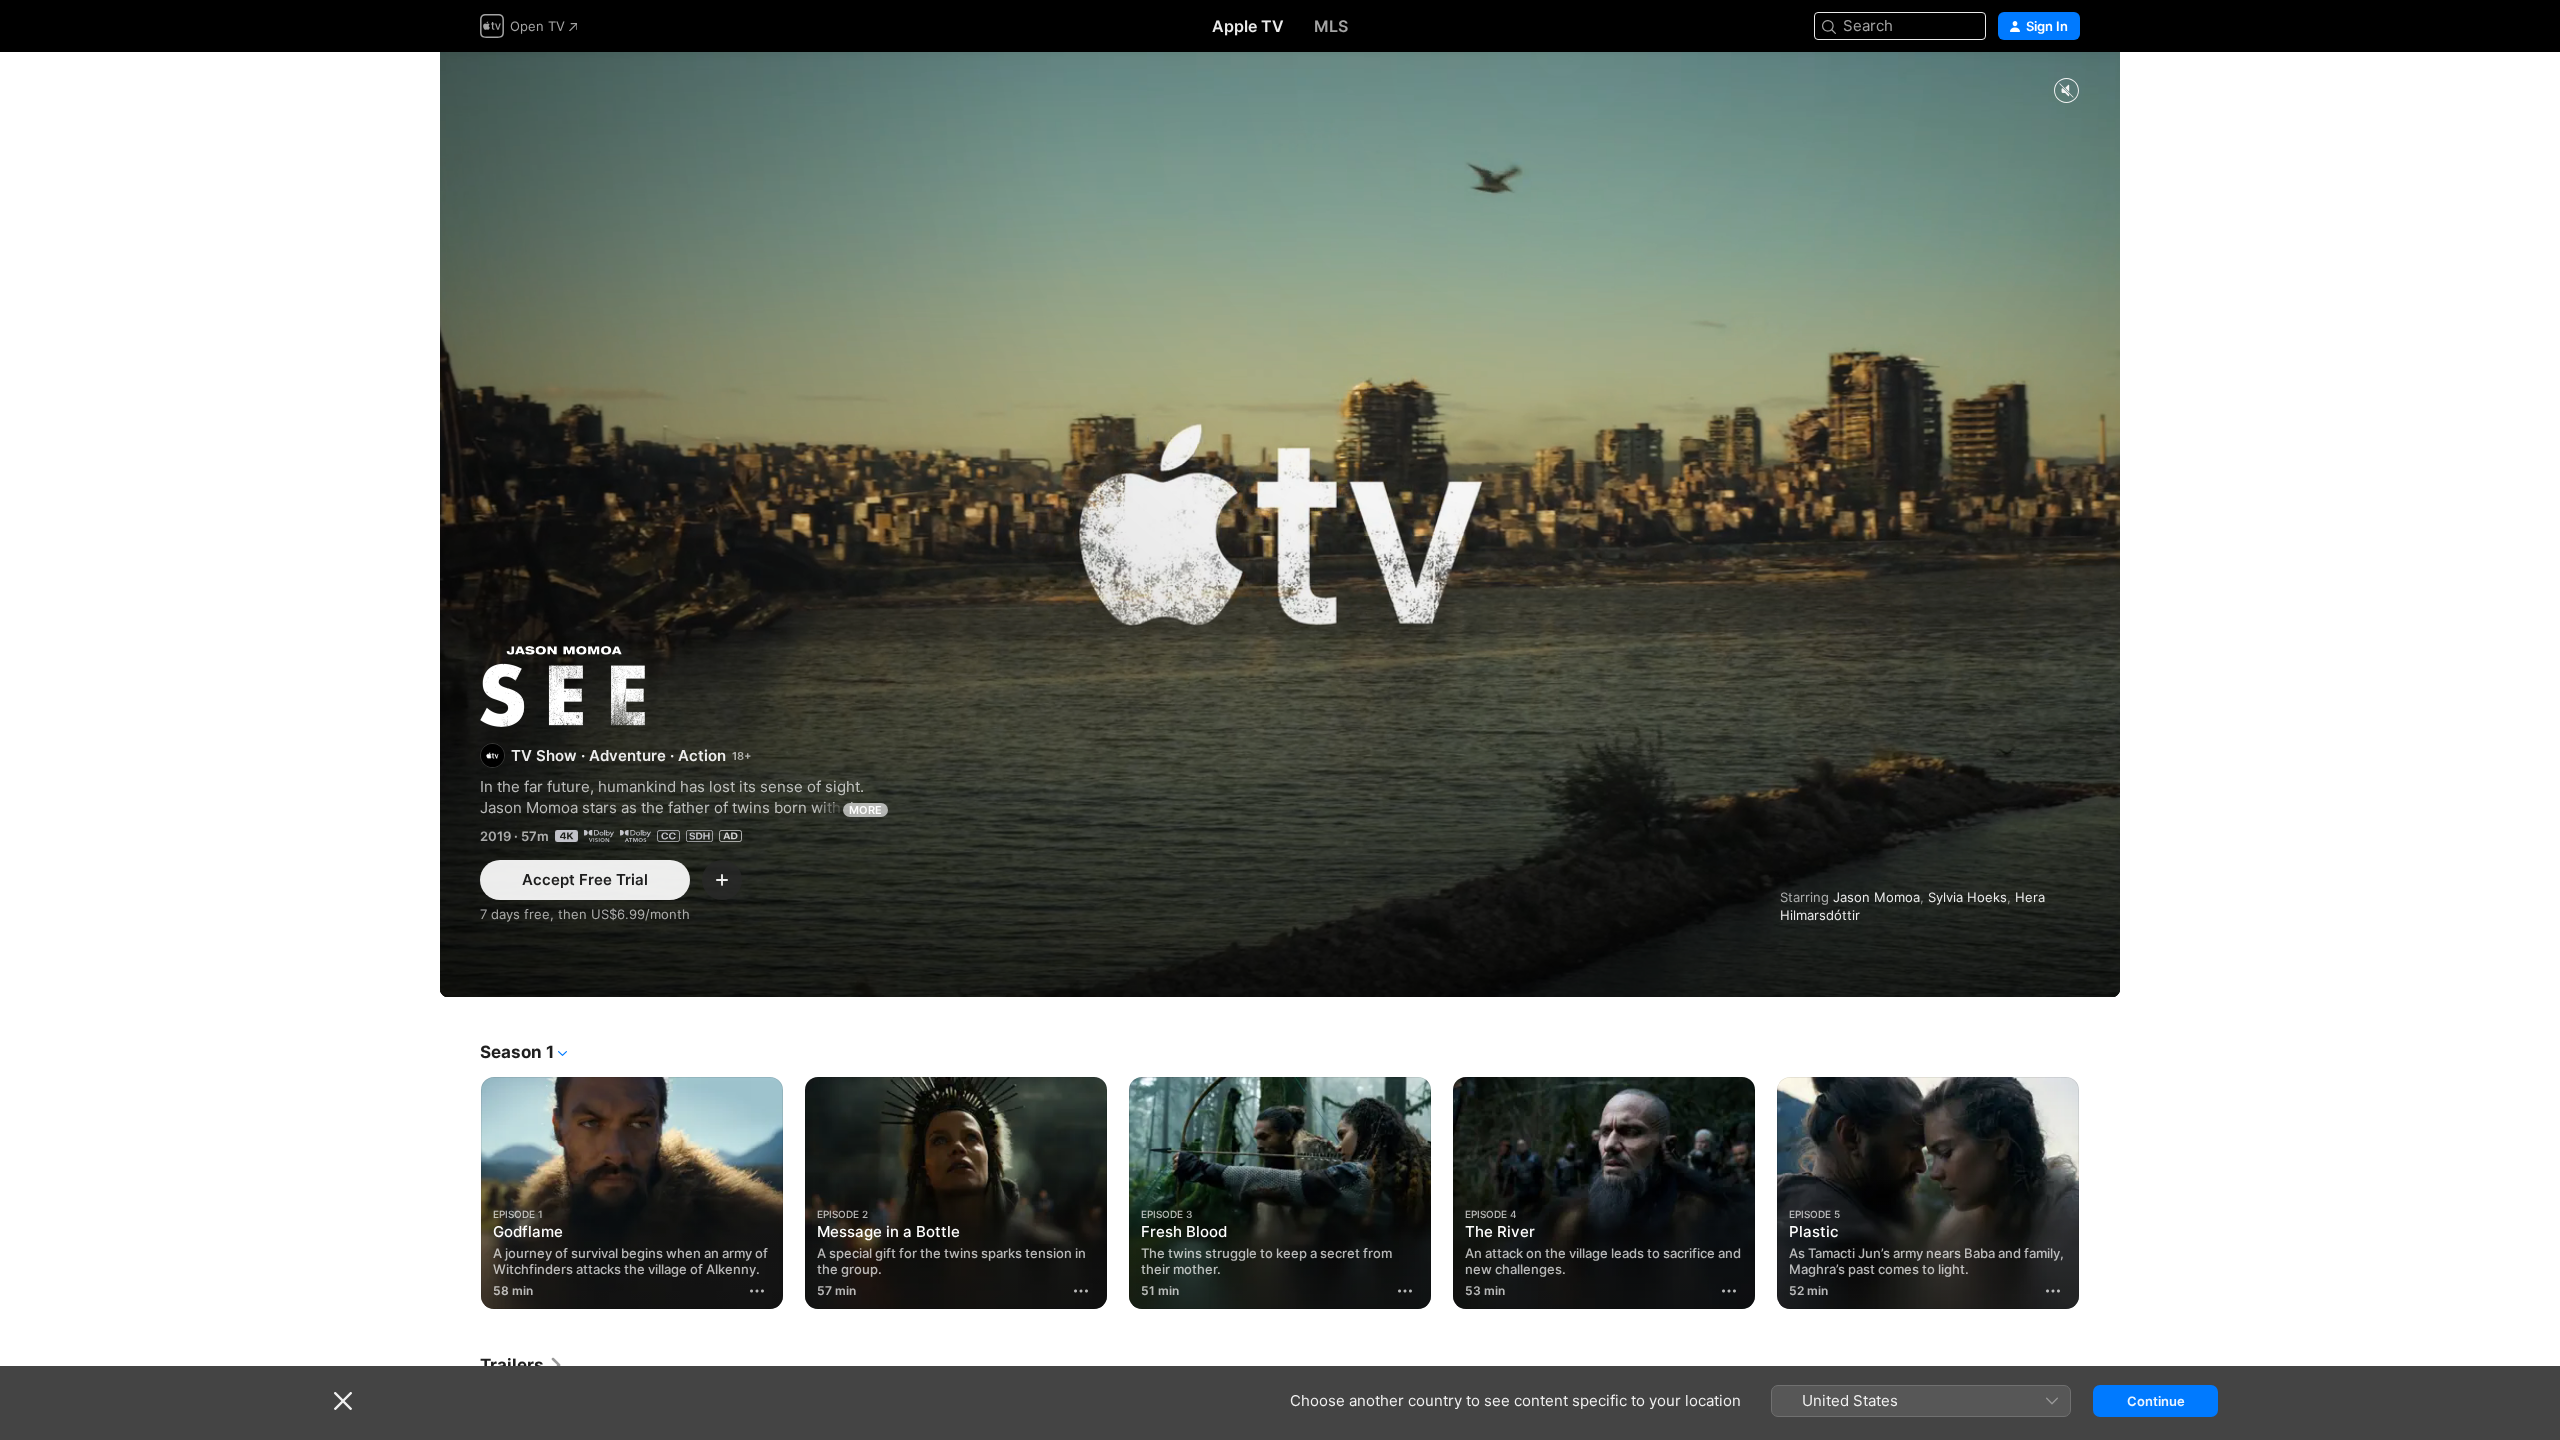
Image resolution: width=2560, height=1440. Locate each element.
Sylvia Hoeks (1967, 897)
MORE (865, 810)
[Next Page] (2100, 1193)
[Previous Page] (460, 1193)
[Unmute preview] (2066, 91)
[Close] (343, 1401)
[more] (757, 1291)
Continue (2156, 1401)
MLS (1331, 26)
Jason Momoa (1876, 897)
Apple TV (1248, 26)
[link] (522, 1365)
